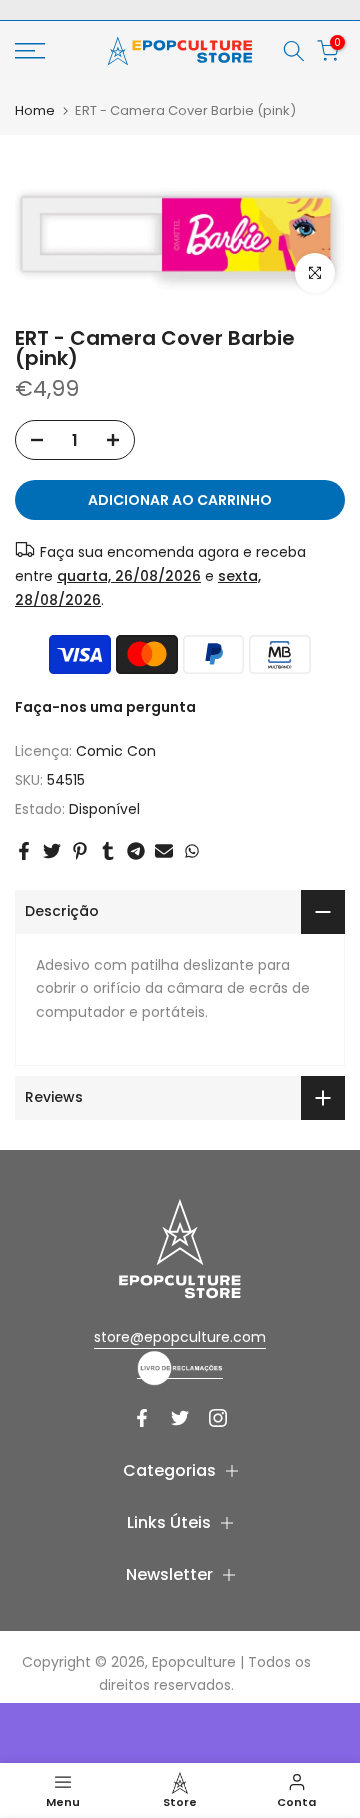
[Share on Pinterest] (80, 851)
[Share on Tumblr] (108, 851)
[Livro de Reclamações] (180, 1368)
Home (35, 110)
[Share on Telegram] (136, 851)
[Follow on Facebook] (142, 1418)
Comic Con (116, 751)
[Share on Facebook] (24, 851)
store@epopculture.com (180, 1337)
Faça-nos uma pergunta (105, 707)
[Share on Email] (164, 851)
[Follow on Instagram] (218, 1418)
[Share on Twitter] (52, 851)
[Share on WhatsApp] (192, 851)
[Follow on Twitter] (180, 1418)
